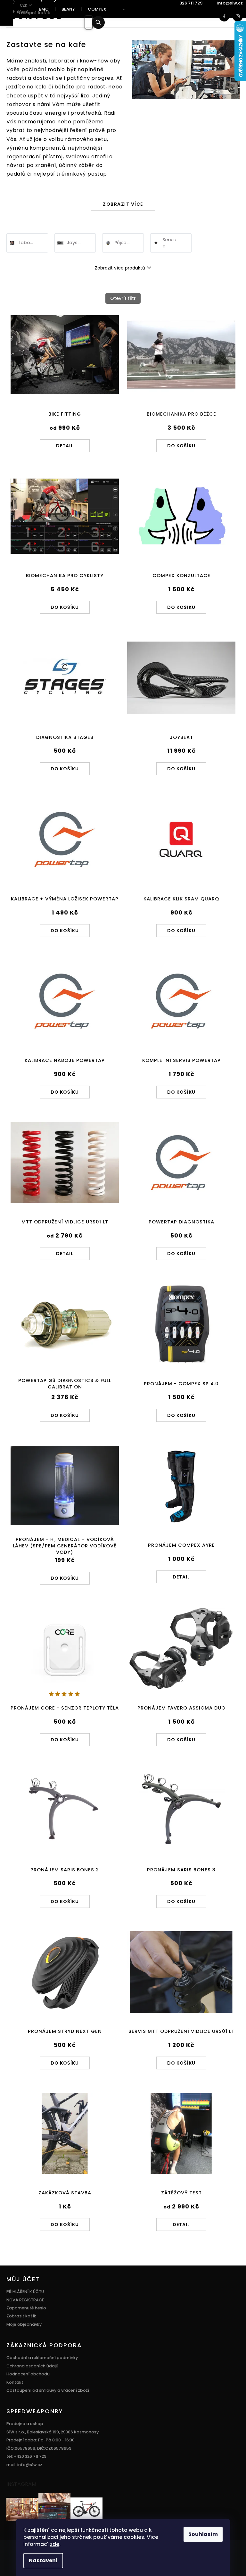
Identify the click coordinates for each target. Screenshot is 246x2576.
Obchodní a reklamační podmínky (42, 2358)
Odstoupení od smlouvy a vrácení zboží (48, 2390)
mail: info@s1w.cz (24, 2465)
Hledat (103, 22)
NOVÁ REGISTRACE (25, 2300)
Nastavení (43, 2560)
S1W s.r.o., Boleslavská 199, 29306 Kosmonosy (53, 2432)
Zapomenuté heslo (26, 2308)
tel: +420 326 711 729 (26, 2456)
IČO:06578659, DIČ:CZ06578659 (39, 2448)
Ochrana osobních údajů (32, 2366)
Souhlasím (203, 2534)
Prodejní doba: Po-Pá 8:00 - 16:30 (41, 2440)
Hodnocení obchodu (28, 2374)
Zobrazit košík (21, 2316)
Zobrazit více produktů (120, 268)
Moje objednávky (24, 2324)
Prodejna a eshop (25, 2424)
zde (55, 2544)
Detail (65, 446)
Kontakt (15, 2382)
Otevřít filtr (123, 298)
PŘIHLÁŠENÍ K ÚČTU (25, 2292)
